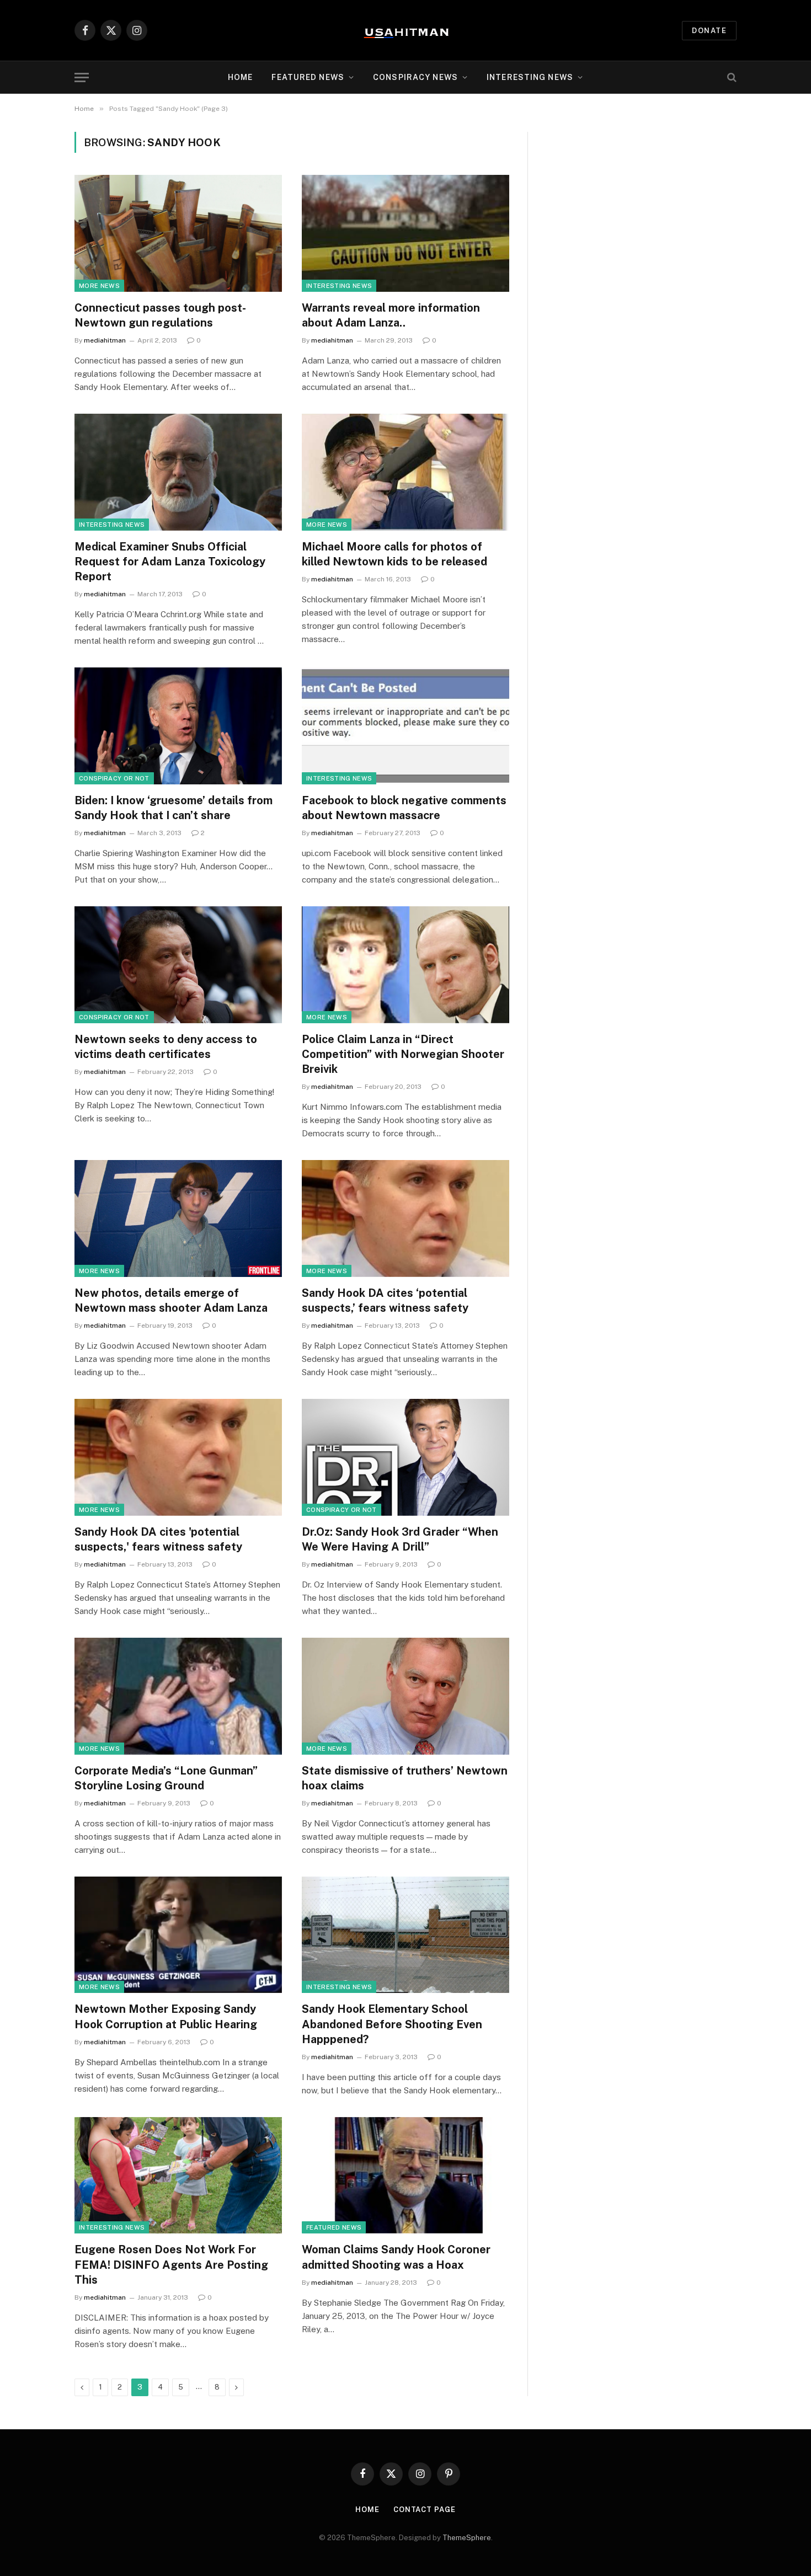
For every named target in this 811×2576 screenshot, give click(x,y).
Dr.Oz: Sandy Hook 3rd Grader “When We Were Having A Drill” (400, 1539)
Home (240, 77)
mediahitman (105, 340)
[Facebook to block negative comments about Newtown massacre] (405, 726)
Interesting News (530, 77)
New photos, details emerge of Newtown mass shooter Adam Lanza (171, 1300)
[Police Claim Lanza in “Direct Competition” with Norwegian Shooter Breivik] (405, 965)
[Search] (731, 78)
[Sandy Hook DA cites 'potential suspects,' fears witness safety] (178, 1457)
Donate (709, 31)
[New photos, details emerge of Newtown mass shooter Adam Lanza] (178, 1218)
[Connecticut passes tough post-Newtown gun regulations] (178, 233)
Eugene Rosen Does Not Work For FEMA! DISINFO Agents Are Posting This (171, 2264)
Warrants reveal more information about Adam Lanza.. (391, 315)
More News (99, 286)
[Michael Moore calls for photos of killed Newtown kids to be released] (405, 472)
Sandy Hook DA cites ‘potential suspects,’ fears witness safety (385, 1300)
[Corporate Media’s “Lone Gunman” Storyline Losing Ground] (178, 1696)
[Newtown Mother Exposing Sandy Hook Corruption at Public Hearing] (178, 1935)
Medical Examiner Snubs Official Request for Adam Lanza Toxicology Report (170, 562)
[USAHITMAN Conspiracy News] (405, 30)
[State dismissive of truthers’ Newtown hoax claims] (405, 1696)
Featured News (334, 2227)
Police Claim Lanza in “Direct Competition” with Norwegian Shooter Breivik (403, 1054)
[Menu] (82, 78)
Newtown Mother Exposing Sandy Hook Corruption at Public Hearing (166, 2016)
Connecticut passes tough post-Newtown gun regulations (160, 315)
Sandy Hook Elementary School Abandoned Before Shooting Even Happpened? (392, 2024)
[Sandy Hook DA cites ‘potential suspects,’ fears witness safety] (405, 1218)
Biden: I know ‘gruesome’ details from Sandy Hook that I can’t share (174, 808)
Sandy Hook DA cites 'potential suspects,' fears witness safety (158, 1539)
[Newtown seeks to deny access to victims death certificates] (178, 965)
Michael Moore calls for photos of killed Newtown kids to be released (394, 554)
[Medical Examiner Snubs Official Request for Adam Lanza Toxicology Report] (178, 472)
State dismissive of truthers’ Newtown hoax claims (405, 1778)
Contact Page (425, 2510)
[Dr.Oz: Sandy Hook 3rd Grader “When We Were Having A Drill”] (405, 1457)
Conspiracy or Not (114, 778)
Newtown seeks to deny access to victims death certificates (166, 1047)
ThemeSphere (467, 2538)
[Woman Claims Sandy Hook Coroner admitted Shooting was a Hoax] (405, 2176)
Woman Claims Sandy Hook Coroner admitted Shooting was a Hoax (396, 2257)
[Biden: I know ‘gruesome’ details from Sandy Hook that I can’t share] (178, 726)
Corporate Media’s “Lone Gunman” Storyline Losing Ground (166, 1778)
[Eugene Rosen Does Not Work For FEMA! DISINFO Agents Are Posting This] (178, 2176)
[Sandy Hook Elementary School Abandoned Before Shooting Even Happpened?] (405, 1935)
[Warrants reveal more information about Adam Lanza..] (405, 233)
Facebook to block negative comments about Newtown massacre (404, 808)
